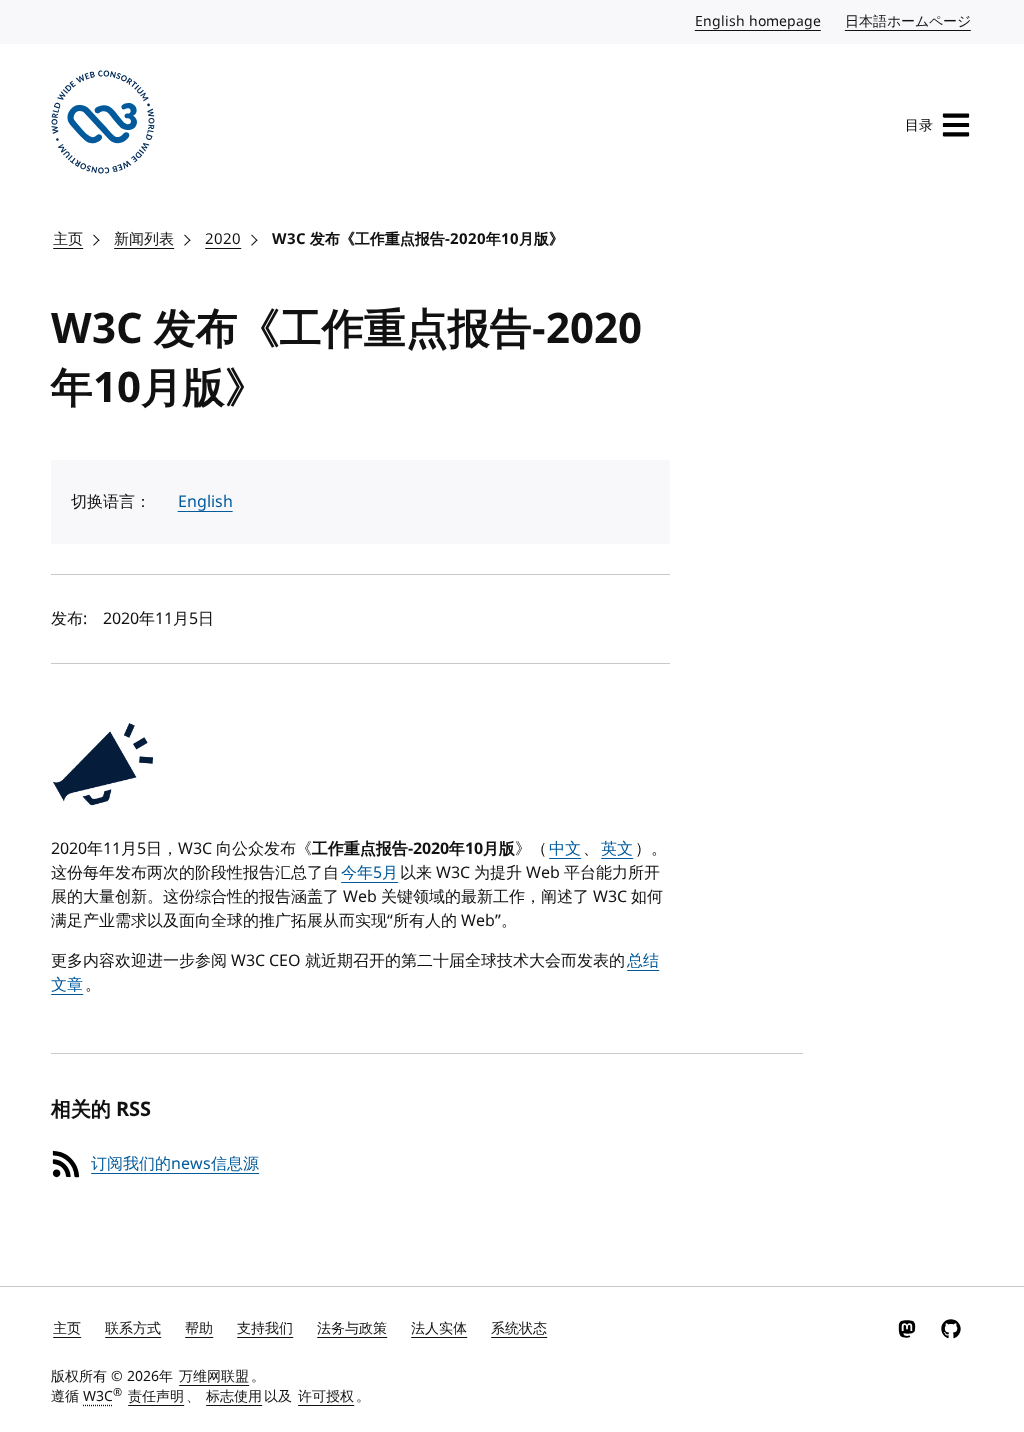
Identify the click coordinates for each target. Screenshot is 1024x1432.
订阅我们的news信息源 (175, 1164)
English (205, 502)
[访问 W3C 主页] (103, 125)
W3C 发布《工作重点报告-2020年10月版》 (418, 239)
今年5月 (369, 873)
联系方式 (133, 1328)
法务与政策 (352, 1328)
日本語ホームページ (909, 21)
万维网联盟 (214, 1376)
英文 (617, 849)
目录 (919, 125)
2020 (223, 239)
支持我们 (265, 1328)
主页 (68, 239)
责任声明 (156, 1396)
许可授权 (326, 1396)
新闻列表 (144, 239)
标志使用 (234, 1396)
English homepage (759, 21)
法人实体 (439, 1328)
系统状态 (519, 1328)
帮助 (199, 1328)
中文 (565, 849)
